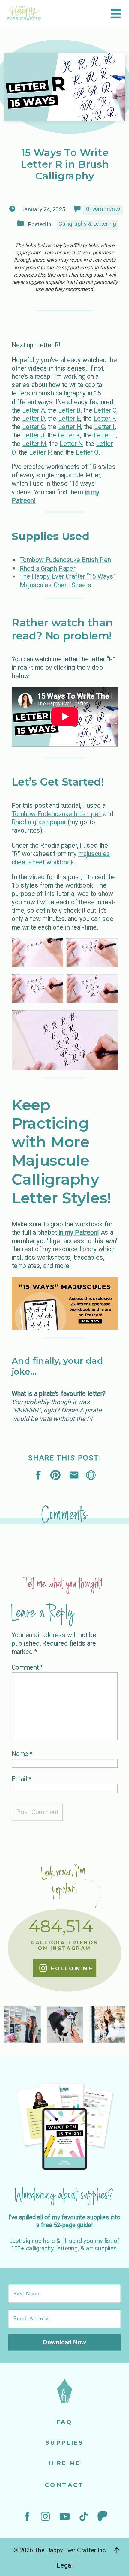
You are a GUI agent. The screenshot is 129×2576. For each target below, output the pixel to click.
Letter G (33, 427)
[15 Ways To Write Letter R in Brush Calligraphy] (91, 1475)
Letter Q (87, 452)
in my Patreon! (79, 1232)
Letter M (34, 444)
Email (22, 1779)
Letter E (69, 419)
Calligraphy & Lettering (87, 224)
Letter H (70, 427)
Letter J (33, 435)
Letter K (69, 435)
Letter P (40, 452)
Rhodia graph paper (39, 822)
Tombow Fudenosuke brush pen (57, 814)
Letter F (104, 419)
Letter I (105, 427)
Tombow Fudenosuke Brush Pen (65, 560)
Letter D (33, 419)
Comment (27, 1667)
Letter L (105, 435)
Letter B (69, 410)
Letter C (105, 410)
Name (22, 1754)
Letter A (33, 410)
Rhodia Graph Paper (48, 568)
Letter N (71, 444)
